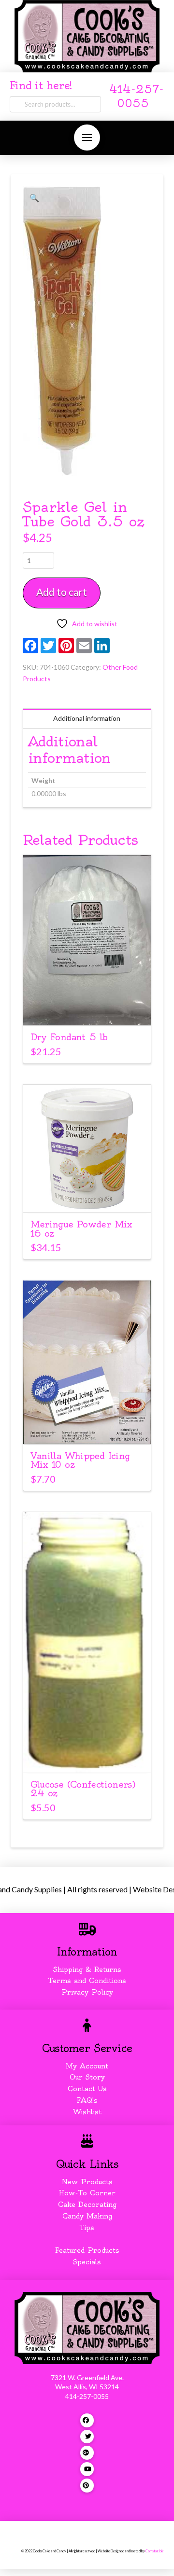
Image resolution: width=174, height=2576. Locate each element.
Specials (87, 2262)
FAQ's (87, 2100)
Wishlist (87, 2112)
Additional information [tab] (87, 718)
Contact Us (87, 2089)
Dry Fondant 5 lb (69, 1037)
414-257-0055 (87, 2396)
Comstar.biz (154, 2551)
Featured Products (87, 2250)
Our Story (87, 2077)
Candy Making (87, 2216)
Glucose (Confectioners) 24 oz (83, 1789)
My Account (87, 2066)
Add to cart (62, 592)
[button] (87, 138)
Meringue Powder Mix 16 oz (81, 1229)
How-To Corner (87, 2193)
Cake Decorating (87, 2204)
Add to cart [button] (87, 1009)
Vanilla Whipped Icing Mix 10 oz (80, 1460)
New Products (87, 2182)
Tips (87, 2228)
